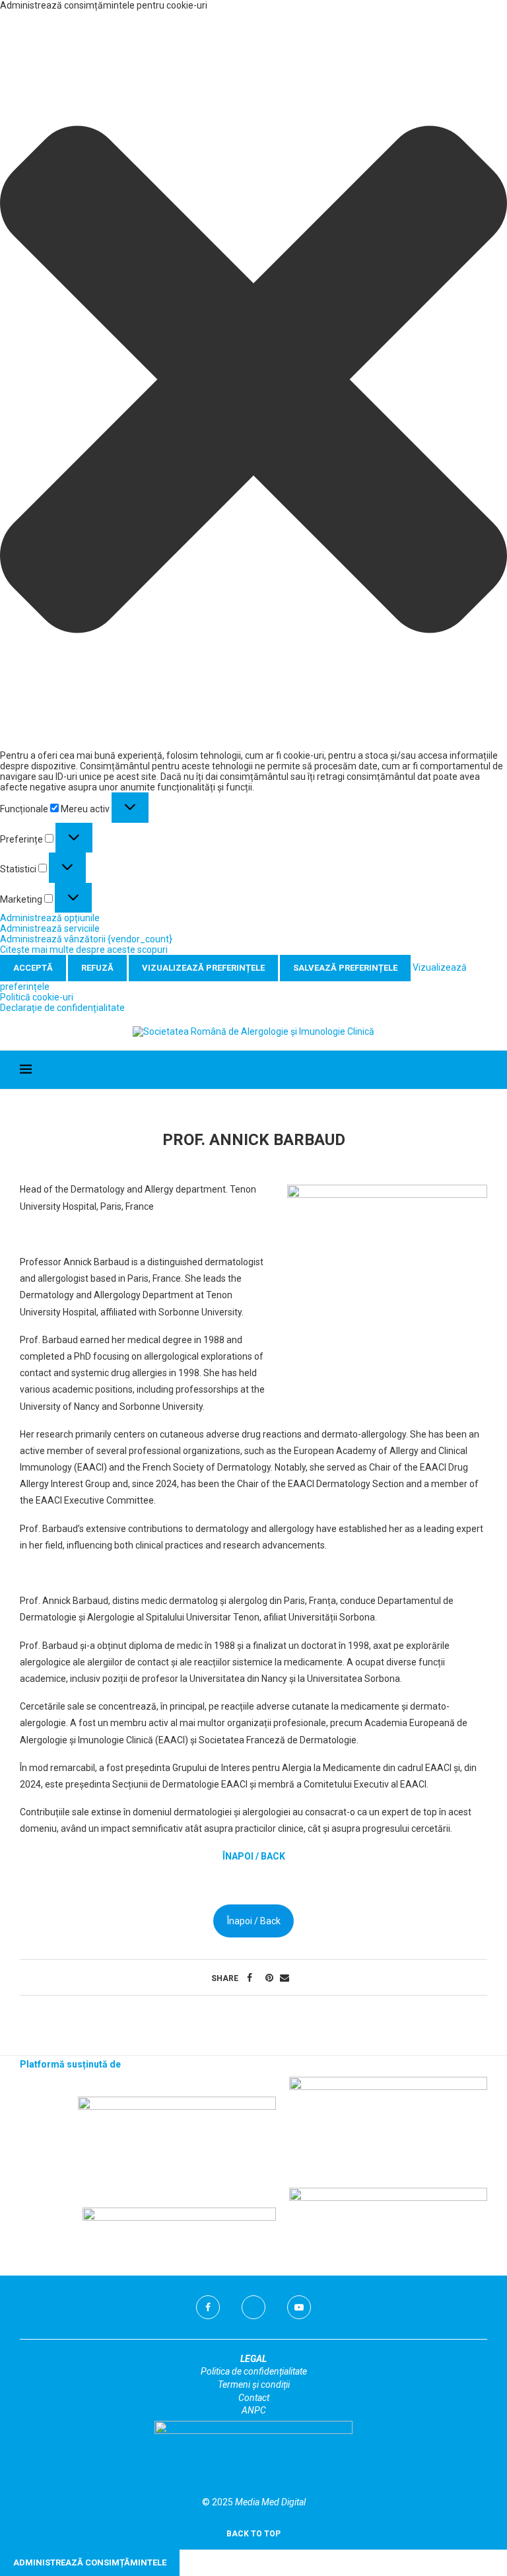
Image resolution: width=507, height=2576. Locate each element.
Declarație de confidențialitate (62, 1008)
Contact (254, 2398)
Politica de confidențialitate (254, 2371)
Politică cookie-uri (37, 997)
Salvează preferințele (345, 968)
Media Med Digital (270, 2502)
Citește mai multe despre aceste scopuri (84, 950)
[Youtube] (299, 2307)
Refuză (97, 968)
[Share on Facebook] (250, 1978)
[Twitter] (253, 2307)
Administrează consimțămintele (90, 2562)
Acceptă (33, 968)
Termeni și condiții (254, 2385)
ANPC (254, 2410)
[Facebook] (208, 2307)
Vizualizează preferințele (203, 968)
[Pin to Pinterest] (269, 1978)
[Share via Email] (285, 1978)
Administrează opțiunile (50, 918)
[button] (253, 380)
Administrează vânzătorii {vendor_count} (86, 939)
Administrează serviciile (50, 928)
